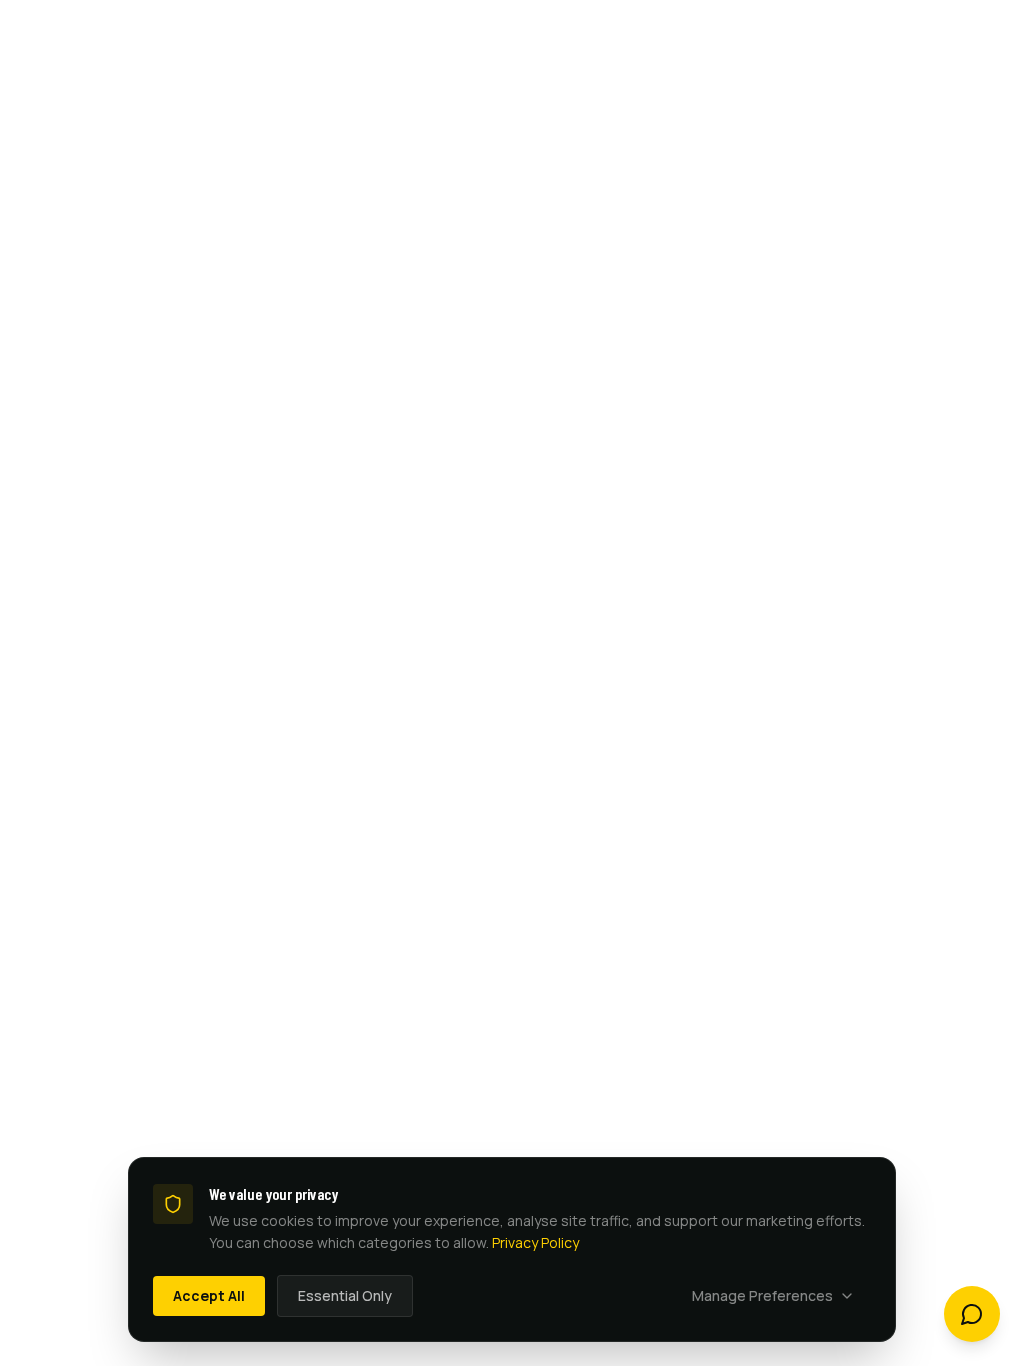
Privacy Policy (535, 1242)
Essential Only (345, 1295)
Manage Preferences (762, 1295)
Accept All (209, 1295)
